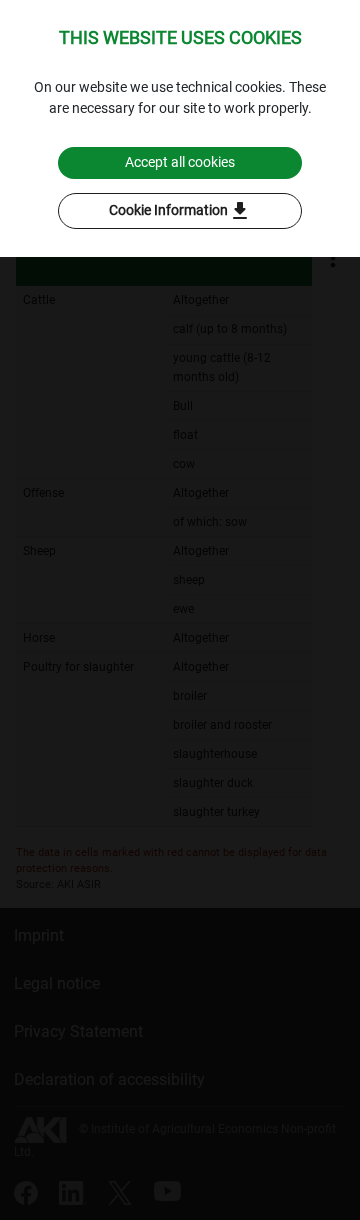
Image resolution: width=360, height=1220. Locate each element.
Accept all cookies (180, 162)
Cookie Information (180, 211)
